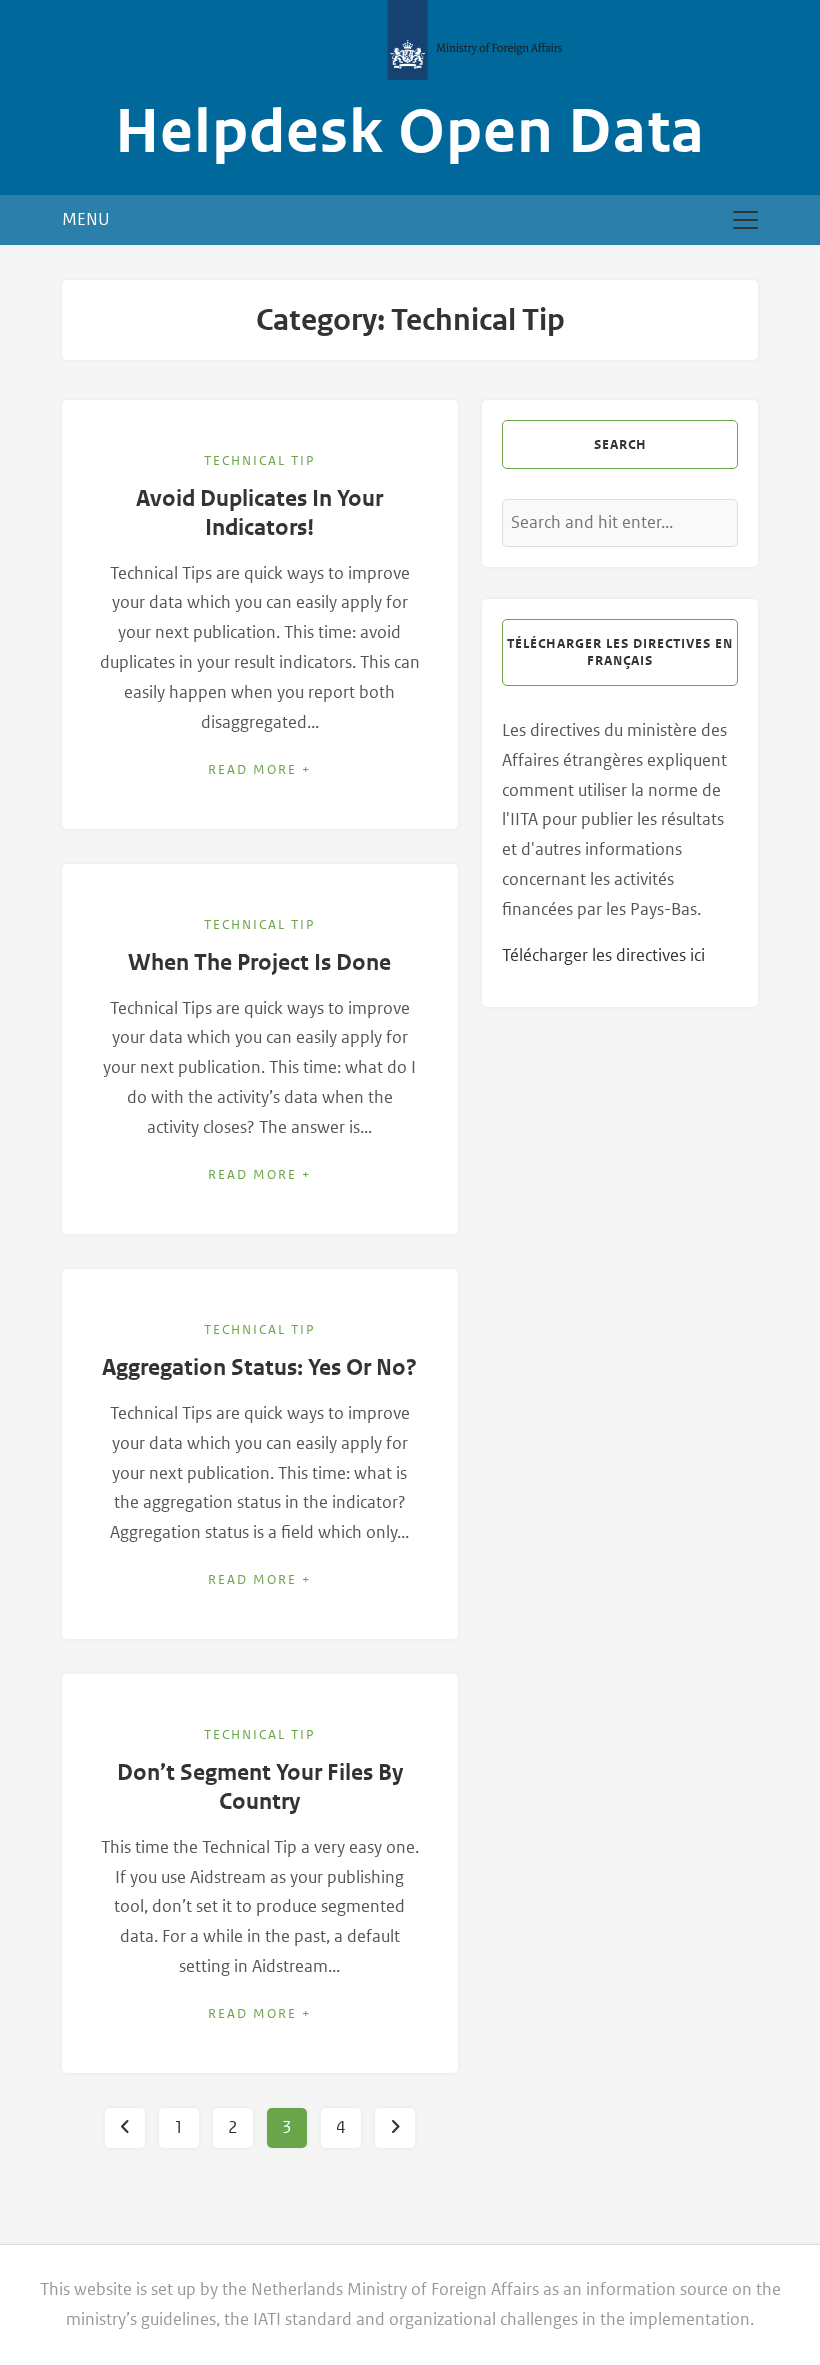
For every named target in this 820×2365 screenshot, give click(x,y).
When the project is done (259, 962)
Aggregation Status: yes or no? (259, 1367)
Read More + (259, 769)
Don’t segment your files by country (260, 1787)
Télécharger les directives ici (603, 955)
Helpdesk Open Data (410, 132)
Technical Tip (260, 460)
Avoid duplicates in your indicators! (259, 513)
